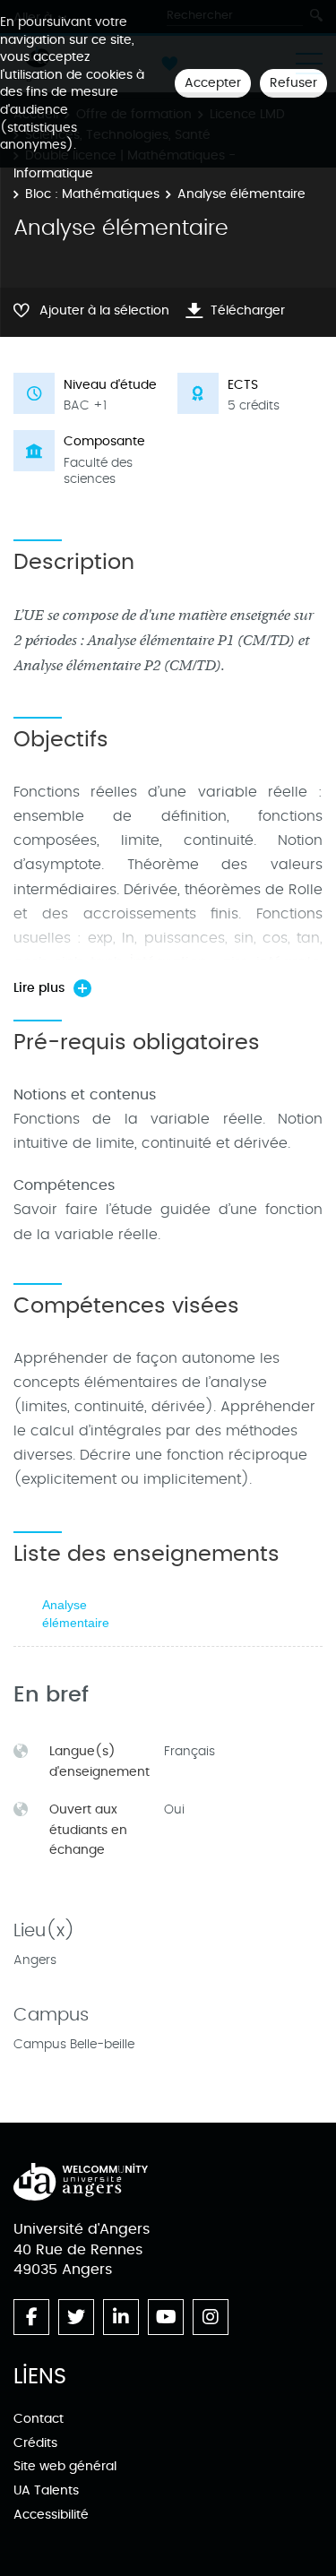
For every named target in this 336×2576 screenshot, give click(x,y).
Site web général (65, 2466)
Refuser (293, 83)
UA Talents (46, 2490)
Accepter (213, 83)
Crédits (35, 2443)
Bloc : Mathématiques (92, 194)
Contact (39, 2419)
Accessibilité (51, 2515)
